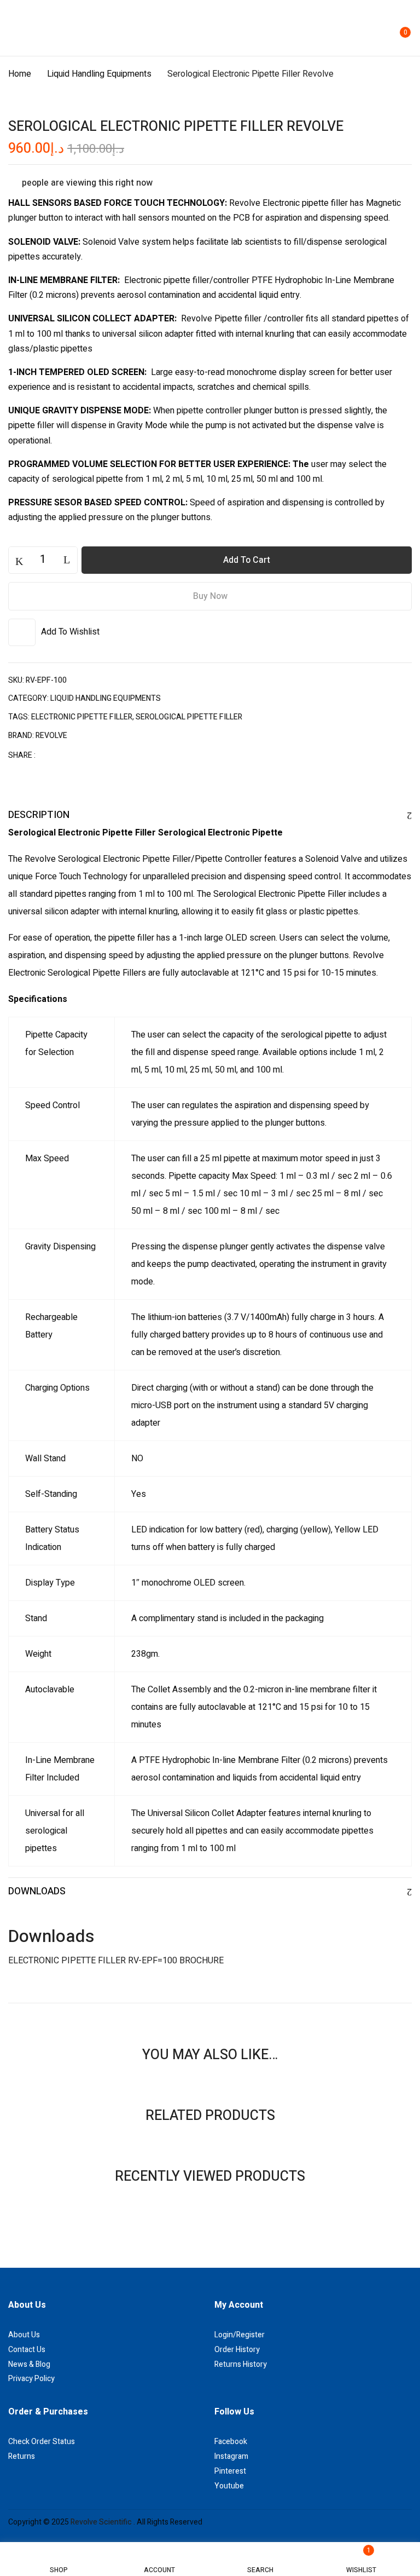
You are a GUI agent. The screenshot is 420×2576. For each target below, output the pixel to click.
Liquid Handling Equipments (99, 74)
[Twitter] (67, 755)
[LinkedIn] (85, 755)
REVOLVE (51, 736)
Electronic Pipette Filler (82, 717)
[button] (402, 27)
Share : (22, 755)
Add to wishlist (70, 632)
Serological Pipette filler (189, 717)
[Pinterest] (102, 755)
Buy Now (210, 596)
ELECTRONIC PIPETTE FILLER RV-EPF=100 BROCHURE (116, 1961)
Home (20, 74)
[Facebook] (50, 755)
